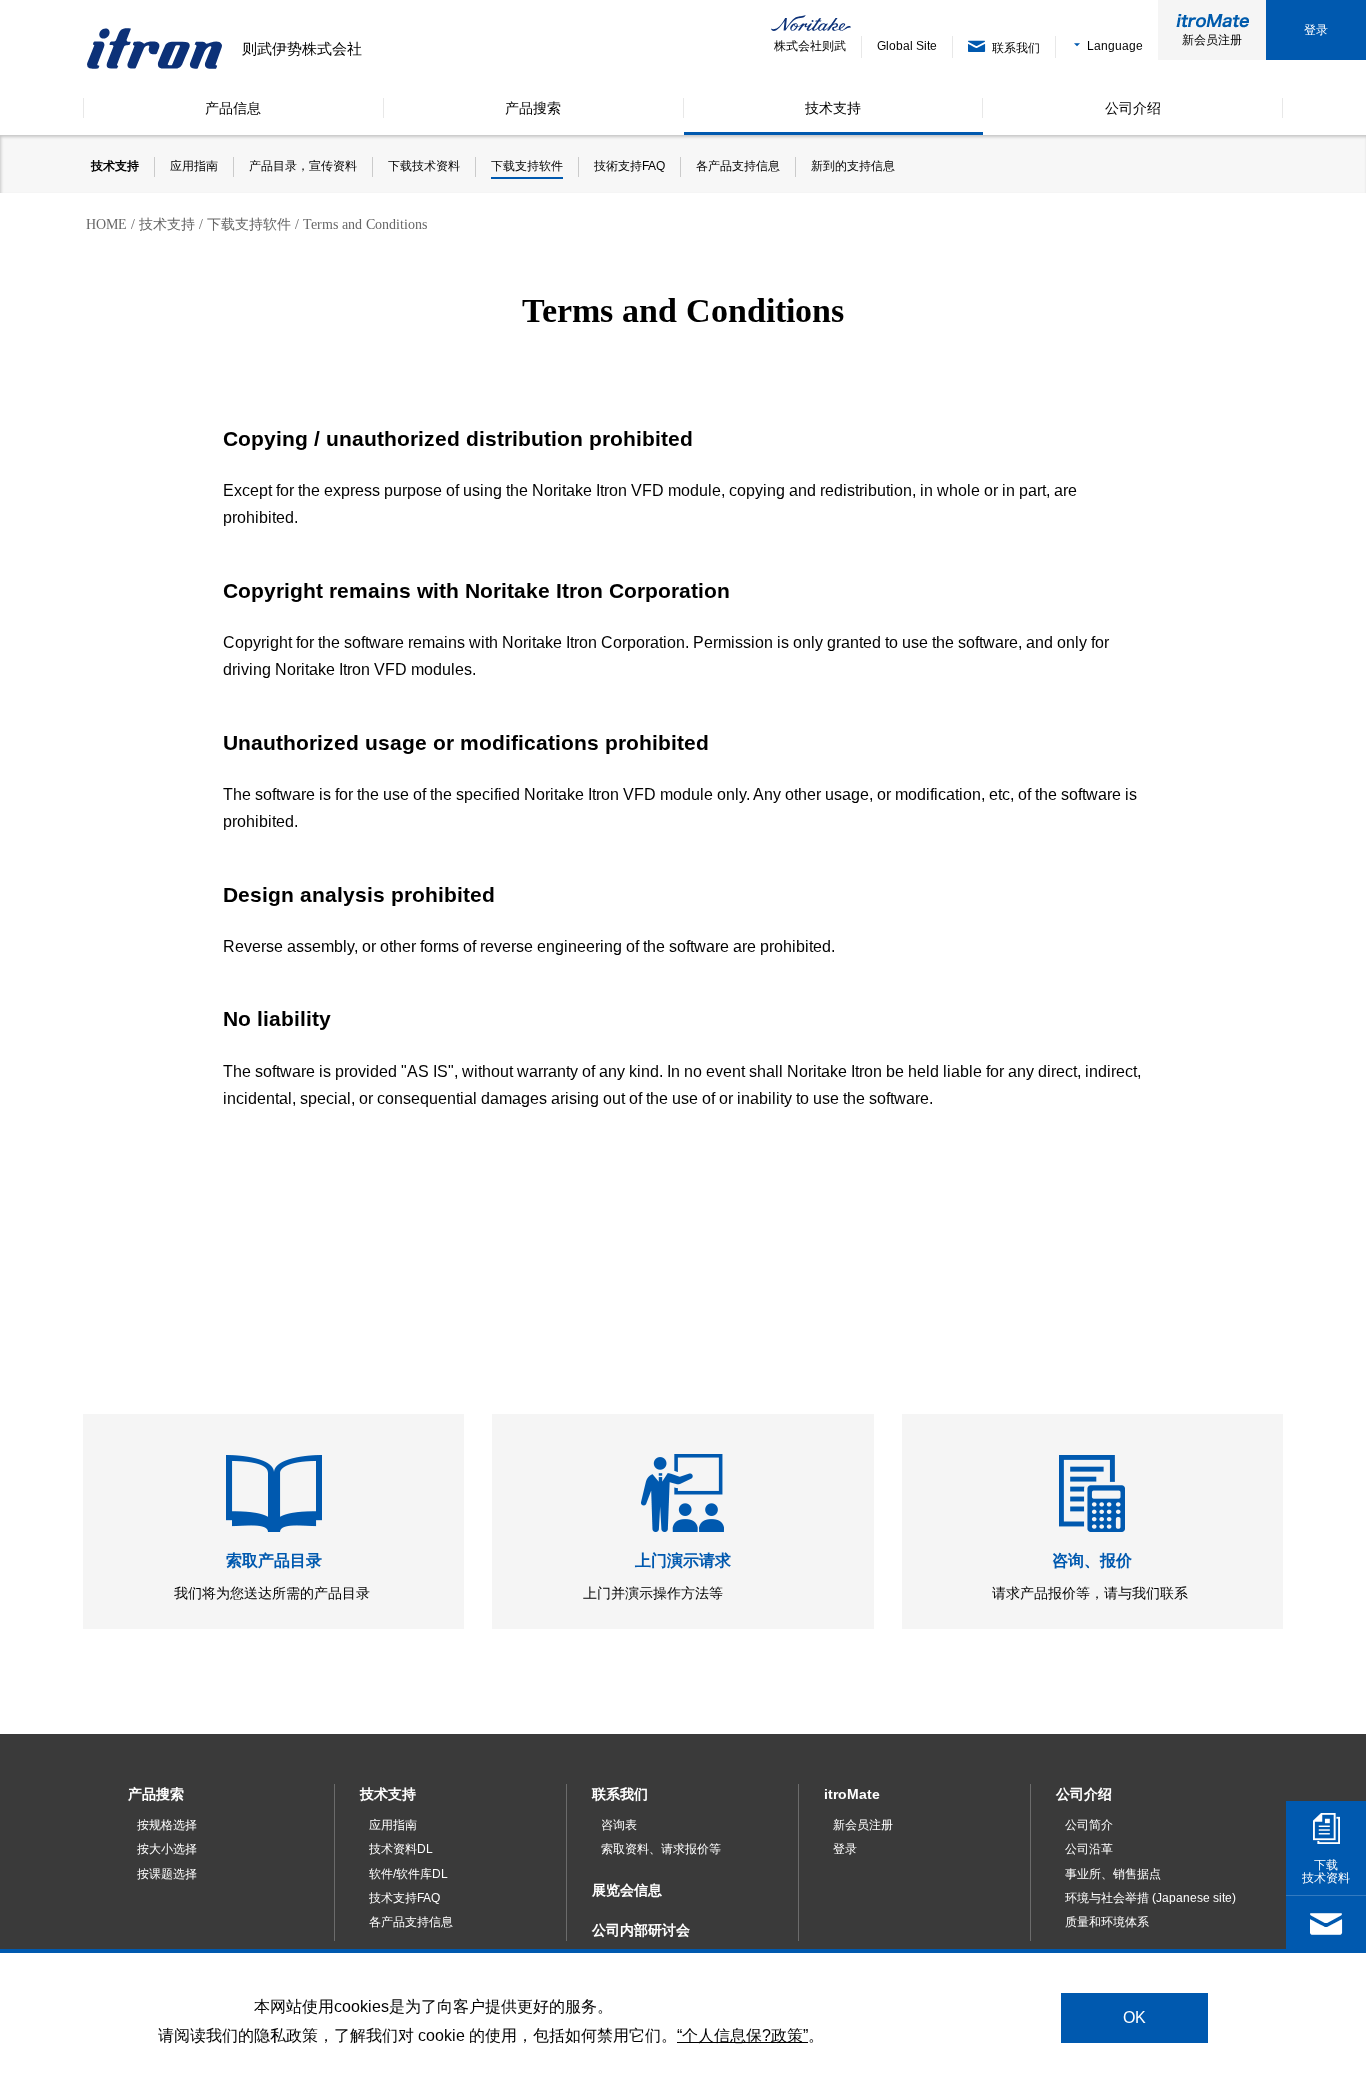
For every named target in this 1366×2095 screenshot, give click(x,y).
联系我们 (620, 1794)
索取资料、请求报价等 (661, 1849)
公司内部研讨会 (641, 1930)
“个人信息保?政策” (742, 2034)
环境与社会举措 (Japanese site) (1150, 1898)
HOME (106, 224)
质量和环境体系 (1107, 1922)
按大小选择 (167, 1849)
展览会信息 (627, 1890)
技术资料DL (401, 1849)
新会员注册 (1212, 40)
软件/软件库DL (408, 1874)
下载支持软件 (249, 224)
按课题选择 (167, 1874)
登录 (1316, 30)
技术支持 (167, 224)
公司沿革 (1089, 1849)
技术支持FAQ (404, 1898)
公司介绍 (1084, 1794)
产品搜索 (156, 1794)
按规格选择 (167, 1825)
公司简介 (1089, 1825)
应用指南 (393, 1825)
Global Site (907, 46)
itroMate (852, 1794)
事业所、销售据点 (1113, 1874)
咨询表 (619, 1825)
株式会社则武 (810, 46)
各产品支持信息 (411, 1922)
